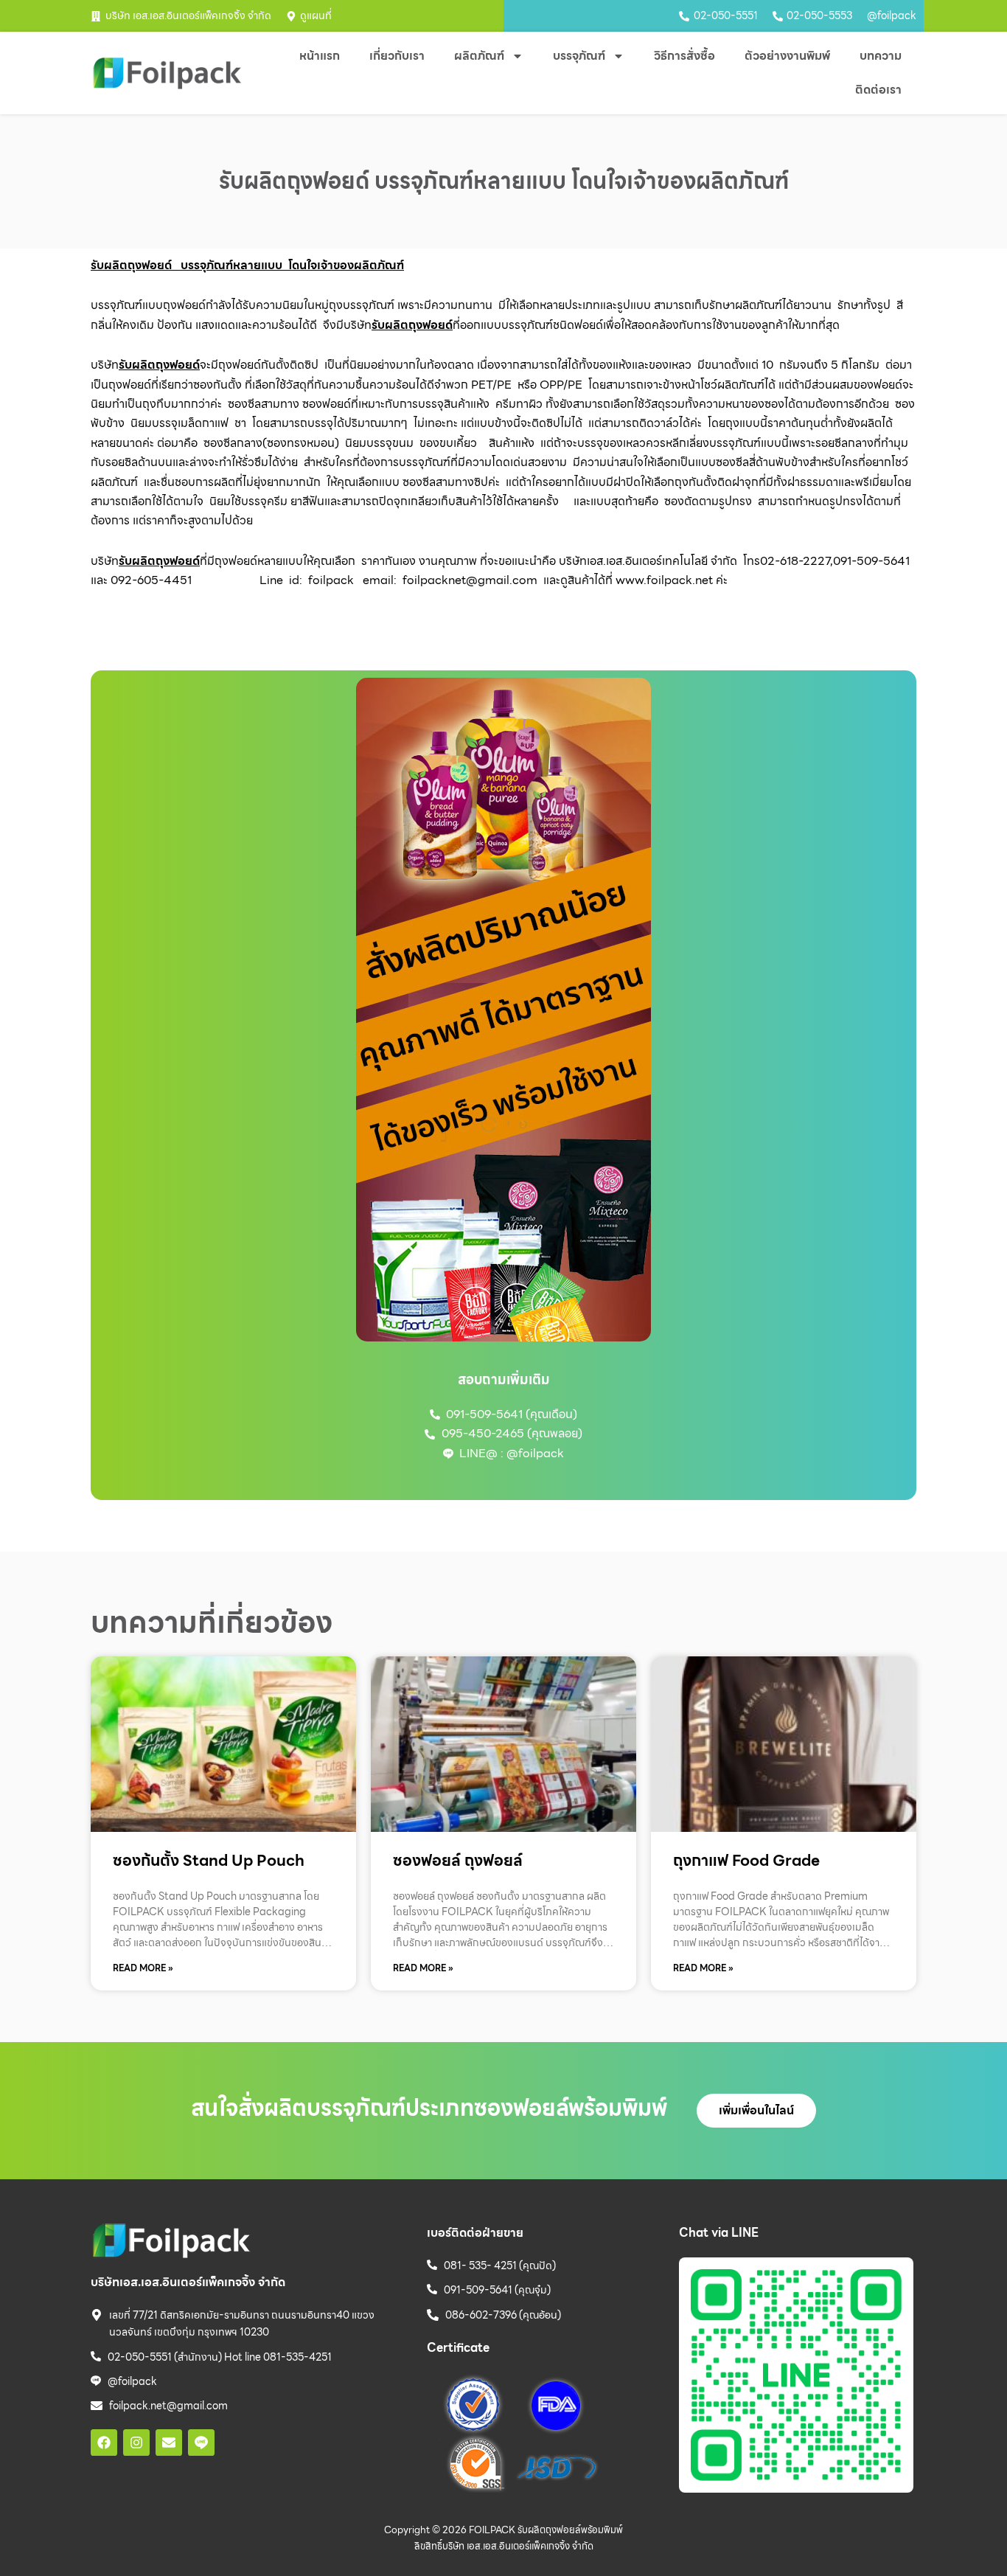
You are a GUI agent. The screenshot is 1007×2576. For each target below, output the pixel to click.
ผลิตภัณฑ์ (479, 56)
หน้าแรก (320, 56)
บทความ (881, 56)
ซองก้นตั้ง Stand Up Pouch (209, 1860)
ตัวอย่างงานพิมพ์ (787, 56)
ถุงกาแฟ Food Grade (746, 1860)
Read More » (143, 1968)
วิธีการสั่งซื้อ (684, 56)
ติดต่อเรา (878, 90)
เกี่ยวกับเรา (397, 56)
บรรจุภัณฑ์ (579, 56)
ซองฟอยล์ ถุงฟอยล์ (458, 1860)
